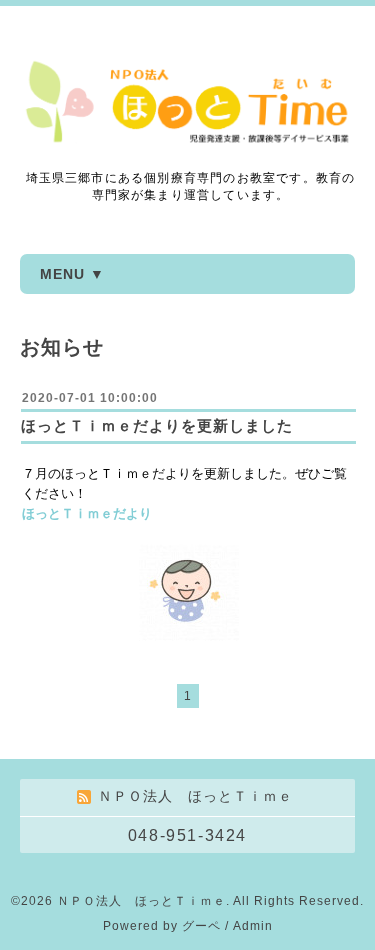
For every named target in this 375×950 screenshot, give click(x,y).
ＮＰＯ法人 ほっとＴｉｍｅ (141, 901)
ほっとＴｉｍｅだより (87, 513)
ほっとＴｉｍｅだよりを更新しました (157, 425)
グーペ (201, 926)
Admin (253, 926)
